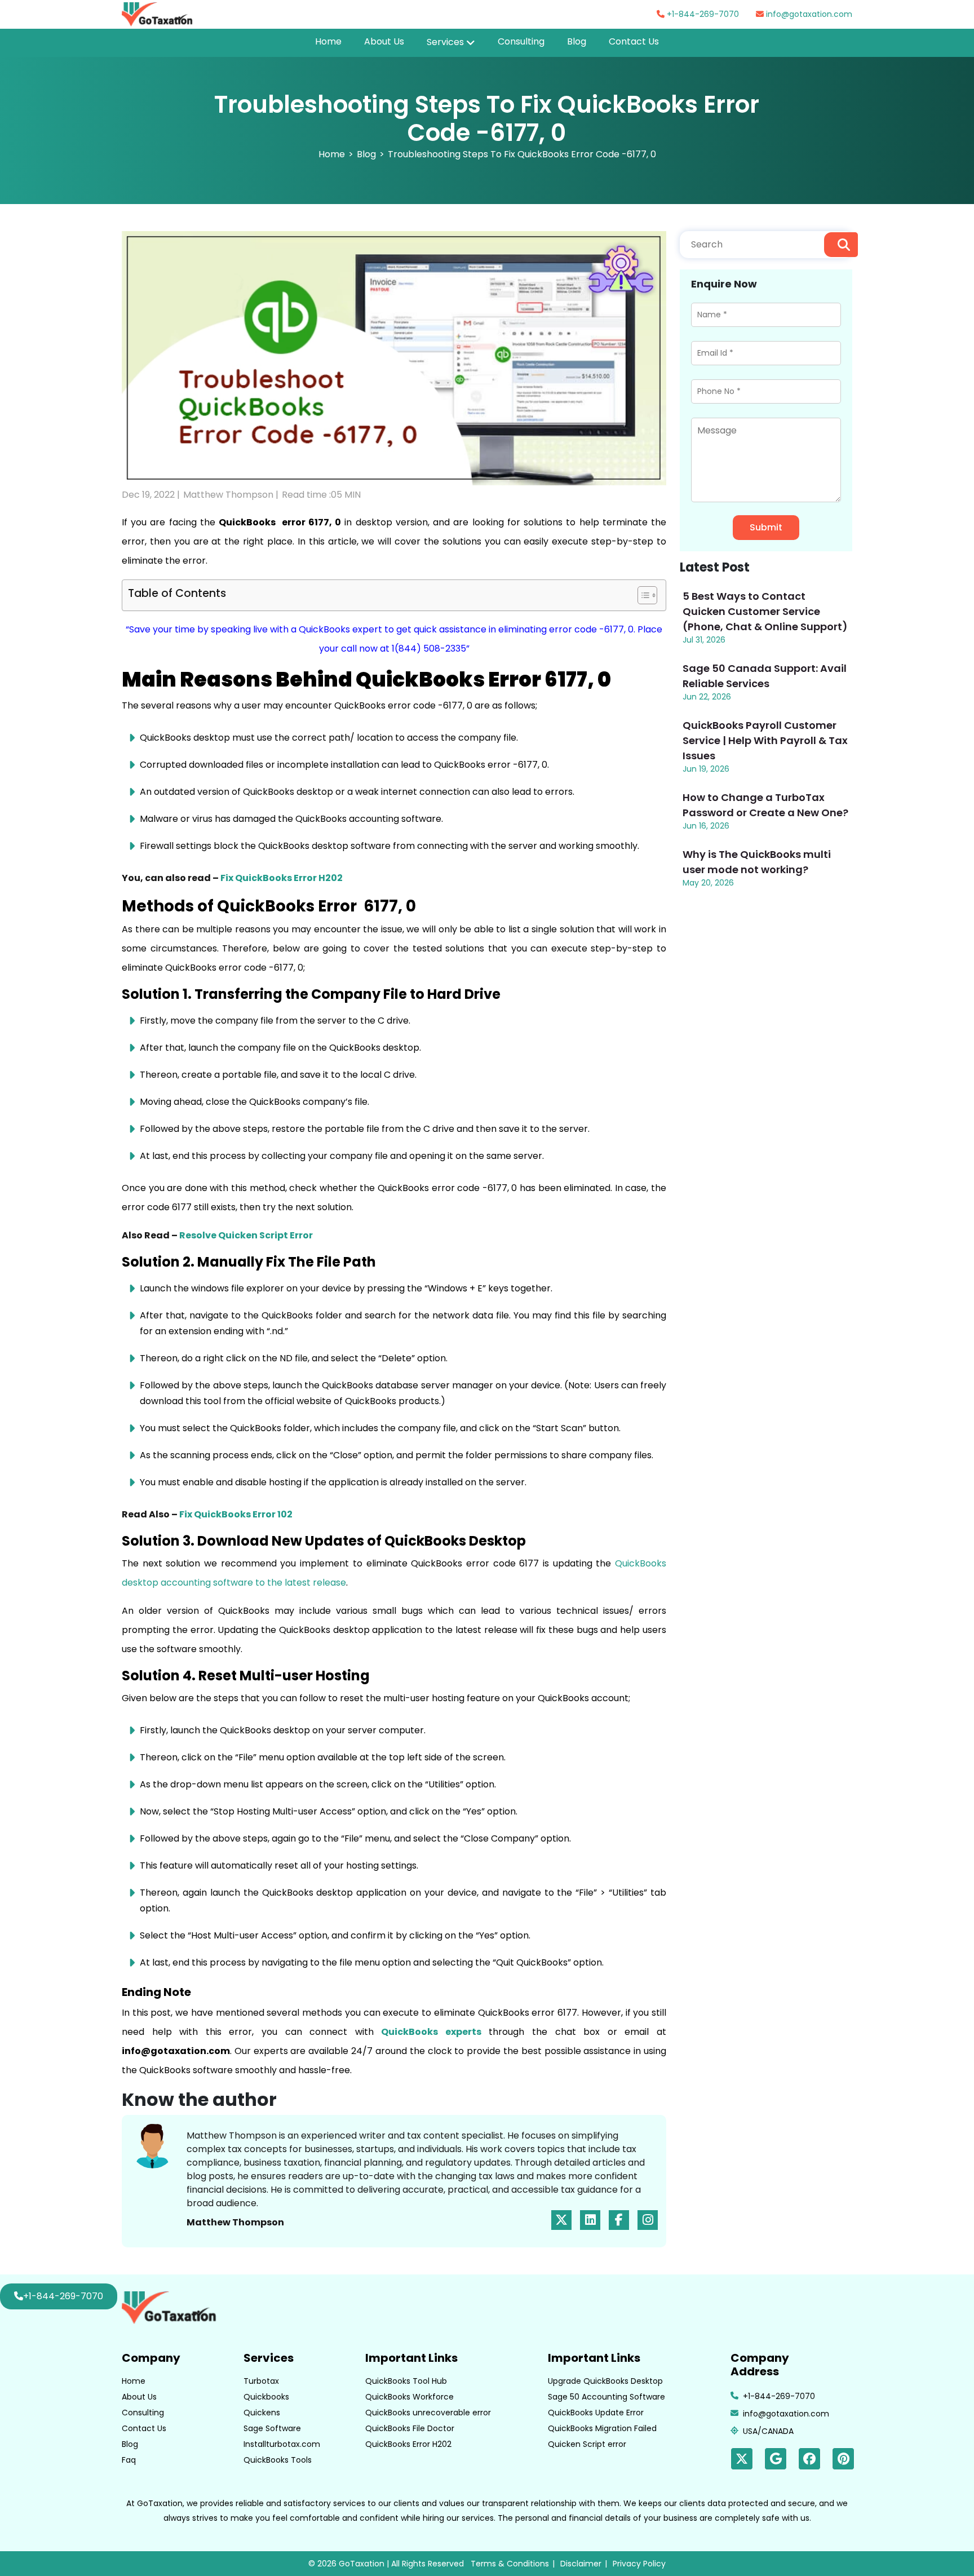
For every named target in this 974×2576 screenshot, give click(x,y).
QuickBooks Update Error (596, 2413)
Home (328, 41)
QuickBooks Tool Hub (406, 2381)
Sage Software (272, 2428)
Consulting (521, 41)
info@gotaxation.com (808, 14)
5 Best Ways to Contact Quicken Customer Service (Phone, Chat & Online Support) (765, 611)
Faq (129, 2460)
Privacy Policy (639, 2564)
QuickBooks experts (431, 2032)
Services (445, 42)
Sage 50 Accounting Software (606, 2397)
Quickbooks (266, 2397)
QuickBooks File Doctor (410, 2428)
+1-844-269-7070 (702, 14)
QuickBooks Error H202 (408, 2444)
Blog (577, 41)
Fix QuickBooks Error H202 (282, 878)
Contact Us (634, 41)
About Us (384, 41)
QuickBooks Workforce (409, 2397)
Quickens (262, 2413)
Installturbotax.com (282, 2444)
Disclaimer (581, 2564)
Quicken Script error (587, 2444)
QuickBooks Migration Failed (602, 2428)
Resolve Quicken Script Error (246, 1235)
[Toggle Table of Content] (642, 595)
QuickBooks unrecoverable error (428, 2413)
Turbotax (261, 2381)
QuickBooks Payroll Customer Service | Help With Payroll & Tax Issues (765, 740)
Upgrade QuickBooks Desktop (605, 2381)
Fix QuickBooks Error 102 (236, 1514)
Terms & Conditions (510, 2564)
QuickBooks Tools (278, 2460)
